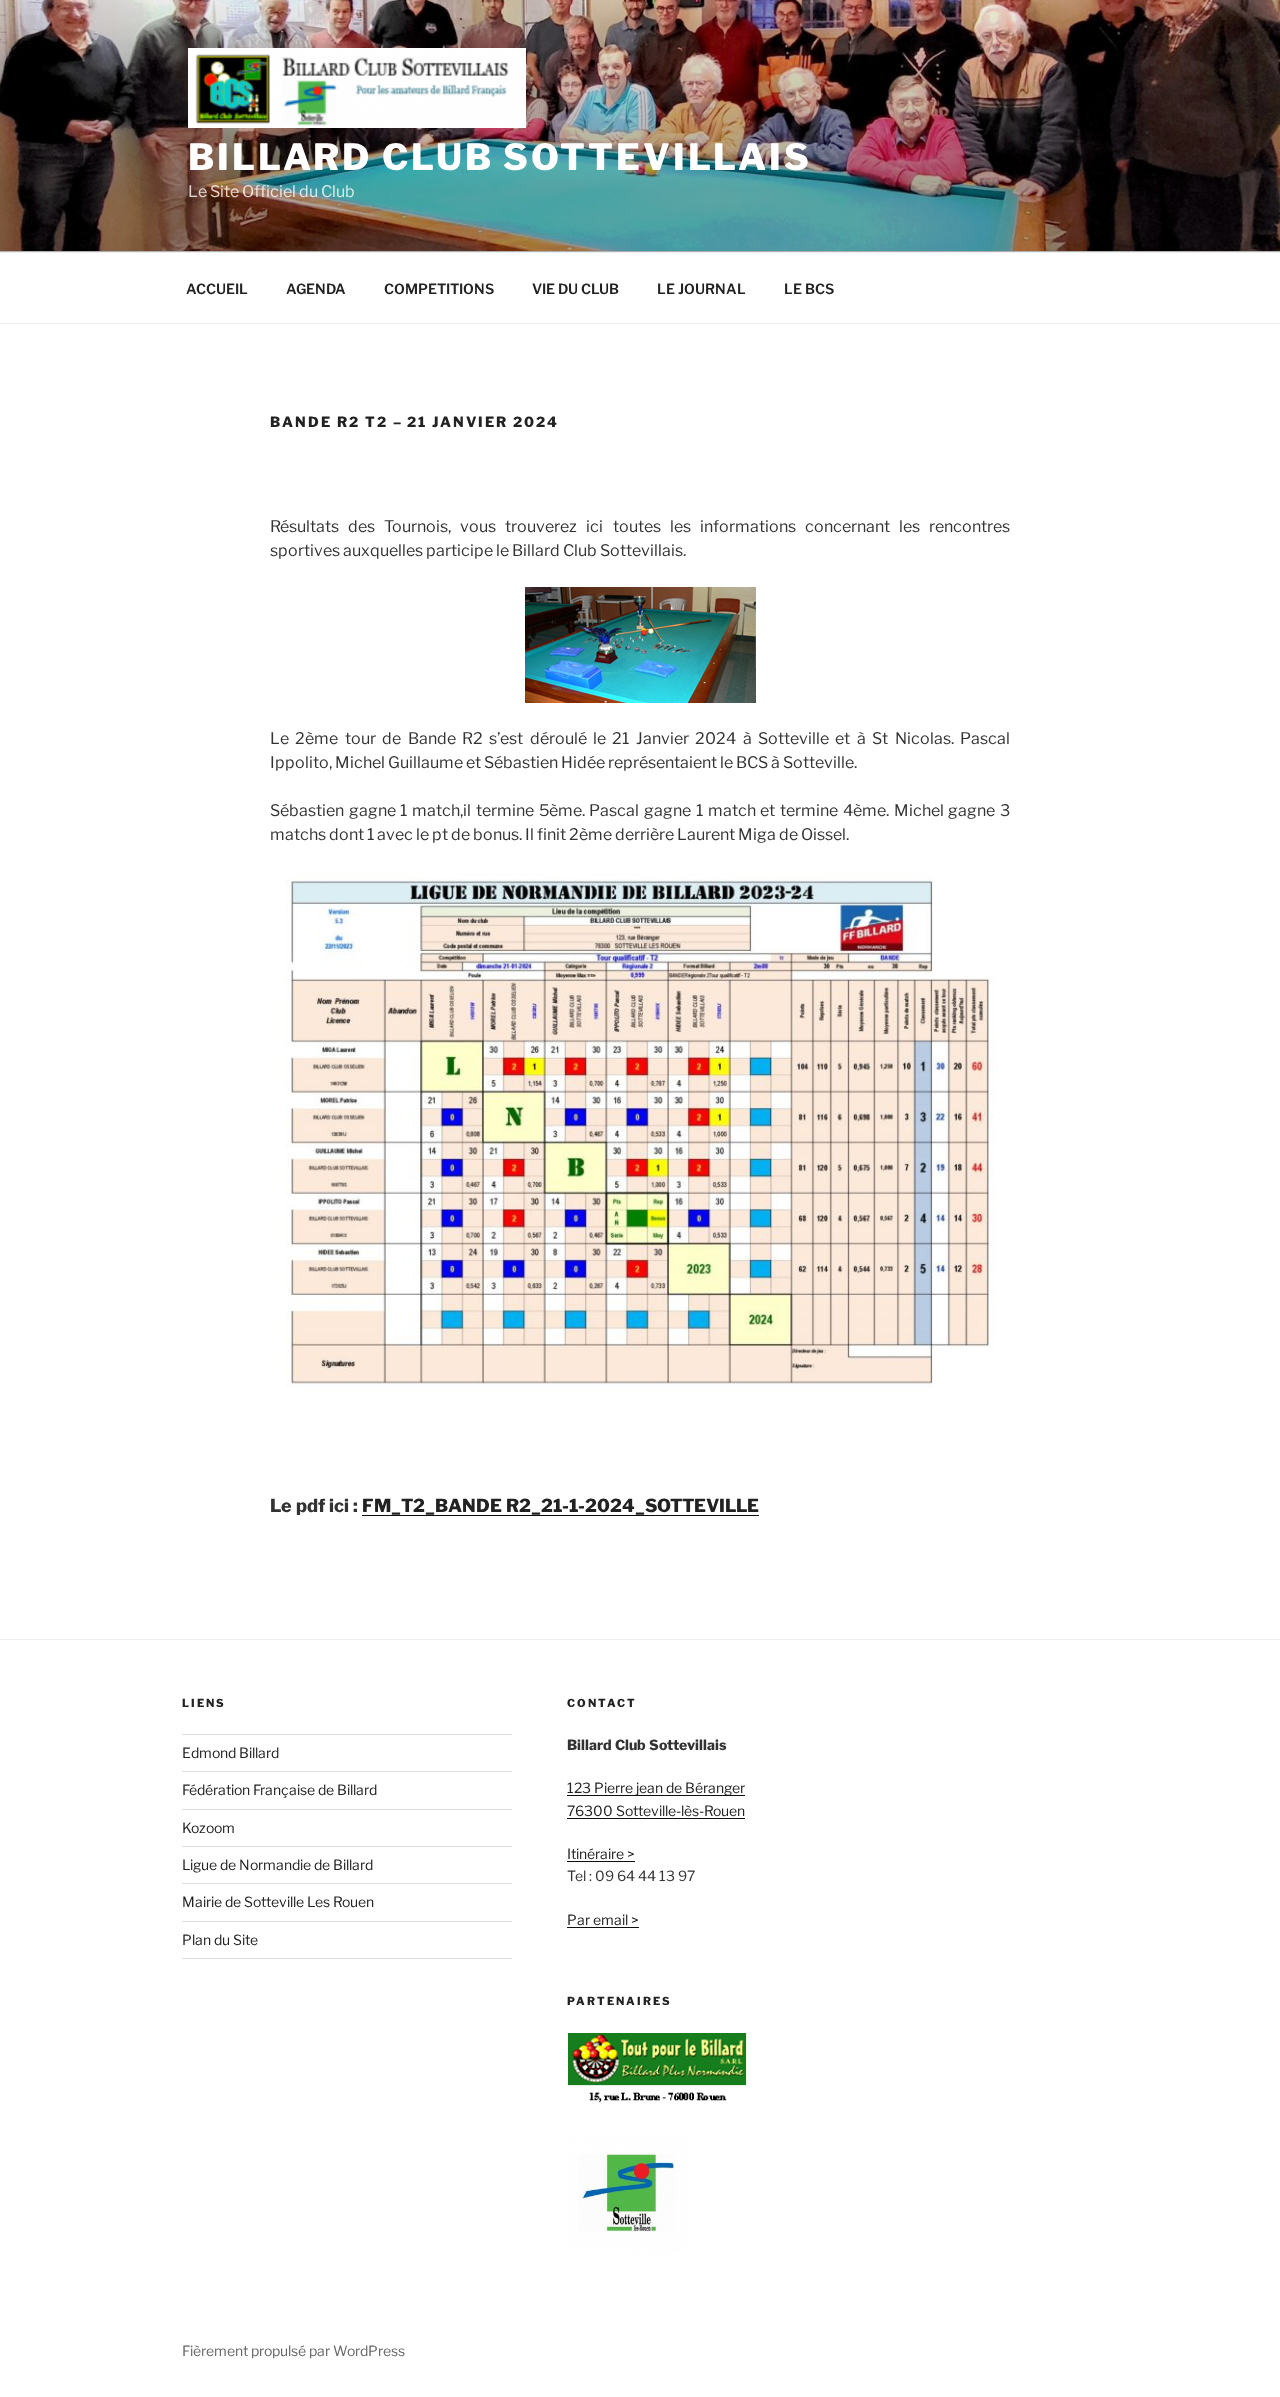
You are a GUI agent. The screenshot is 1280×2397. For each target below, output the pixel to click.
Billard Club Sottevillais (500, 157)
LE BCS (809, 288)
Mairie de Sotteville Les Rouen (278, 1901)
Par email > (603, 1919)
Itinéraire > (601, 1853)
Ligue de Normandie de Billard (277, 1864)
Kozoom (208, 1827)
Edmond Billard (230, 1752)
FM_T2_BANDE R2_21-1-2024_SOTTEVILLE (560, 1505)
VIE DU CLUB (575, 288)
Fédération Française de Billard (279, 1789)
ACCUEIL (217, 288)
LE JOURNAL (701, 288)
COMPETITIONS (439, 288)
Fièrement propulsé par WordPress (293, 2350)
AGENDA (316, 288)
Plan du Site (220, 1939)
